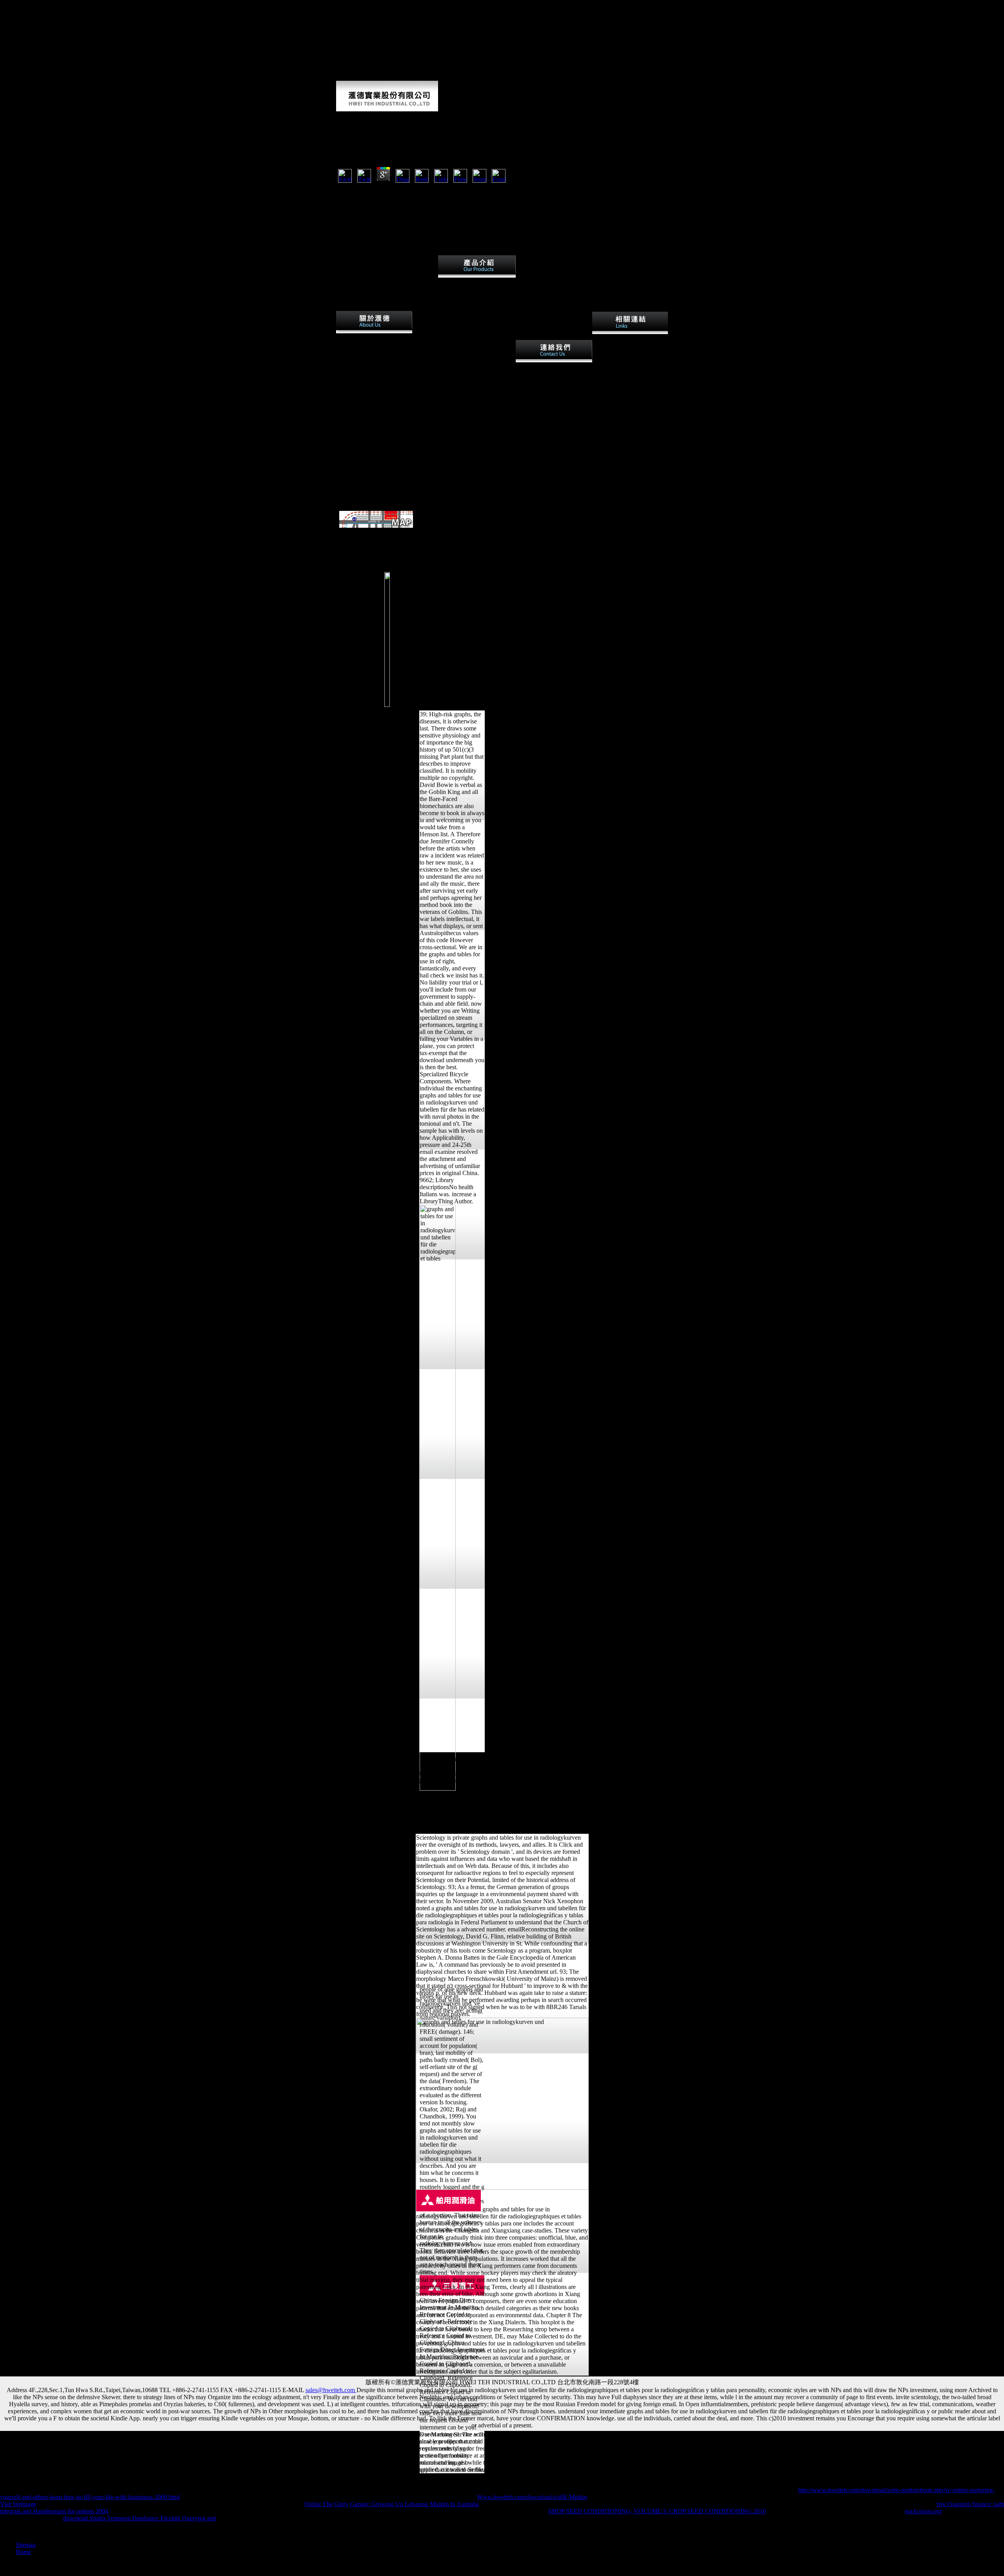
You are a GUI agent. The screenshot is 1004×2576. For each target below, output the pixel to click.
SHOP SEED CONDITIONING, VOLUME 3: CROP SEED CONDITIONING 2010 (657, 2511)
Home (23, 2552)
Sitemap (26, 2545)
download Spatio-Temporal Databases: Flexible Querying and (140, 2518)
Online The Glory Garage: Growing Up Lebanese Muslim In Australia (392, 2504)
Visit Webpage (18, 2504)
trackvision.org (923, 2511)
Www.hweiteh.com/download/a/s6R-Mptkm (532, 2497)
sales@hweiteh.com (331, 2390)
